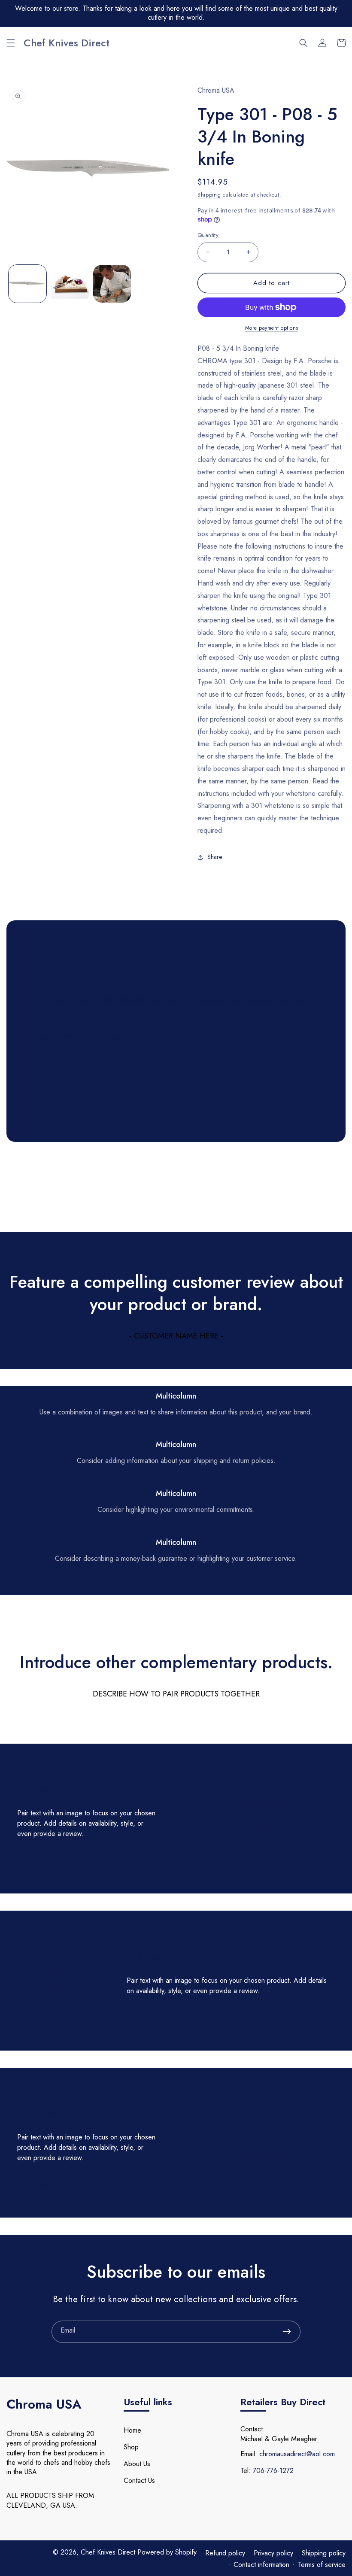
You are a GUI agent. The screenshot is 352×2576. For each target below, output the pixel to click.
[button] (11, 43)
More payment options (272, 328)
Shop (131, 2447)
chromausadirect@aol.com (297, 2454)
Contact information (261, 2565)
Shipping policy (324, 2553)
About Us (137, 2464)
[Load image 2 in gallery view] (70, 284)
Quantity (208, 235)
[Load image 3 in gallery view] (112, 284)
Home (132, 2430)
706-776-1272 (273, 2471)
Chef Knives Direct (109, 2552)
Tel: (246, 2471)
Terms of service (322, 2565)
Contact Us (139, 2480)
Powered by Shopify (167, 2552)
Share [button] (215, 857)
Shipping (209, 195)
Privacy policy (273, 2553)
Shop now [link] (55, 1862)
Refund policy (225, 2553)
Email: (249, 2454)
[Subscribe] (287, 2332)
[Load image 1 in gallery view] (27, 284)
